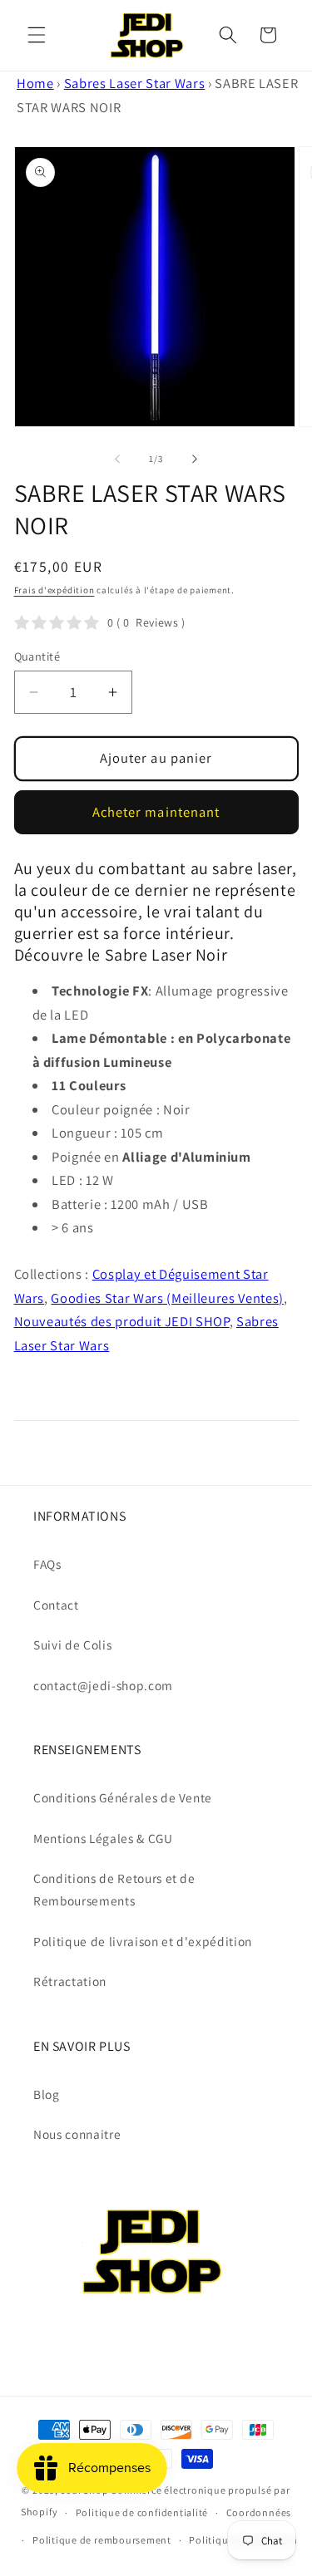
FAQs (47, 1564)
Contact (56, 1605)
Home (35, 83)
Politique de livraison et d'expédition (143, 1941)
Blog (47, 2094)
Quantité (37, 656)
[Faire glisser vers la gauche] (117, 459)
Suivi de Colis (72, 1644)
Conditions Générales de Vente (123, 1797)
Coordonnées (259, 2512)
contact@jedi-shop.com (103, 1685)
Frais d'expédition (54, 590)
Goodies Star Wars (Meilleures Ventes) (167, 1298)
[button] (37, 35)
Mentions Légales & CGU (103, 1838)
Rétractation (70, 1981)
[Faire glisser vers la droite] (195, 459)
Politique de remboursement (102, 2540)
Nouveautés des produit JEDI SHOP (122, 1321)
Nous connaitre (77, 2134)
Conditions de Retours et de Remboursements (114, 1889)
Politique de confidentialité (142, 2512)
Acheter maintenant (156, 812)
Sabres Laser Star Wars (135, 83)
